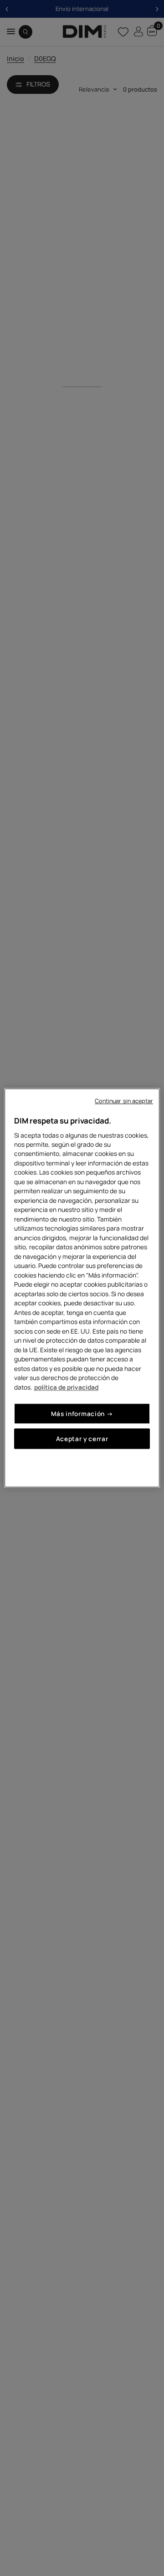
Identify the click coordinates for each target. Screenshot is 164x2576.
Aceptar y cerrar (82, 1439)
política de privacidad (66, 1387)
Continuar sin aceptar (124, 1101)
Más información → (82, 1414)
